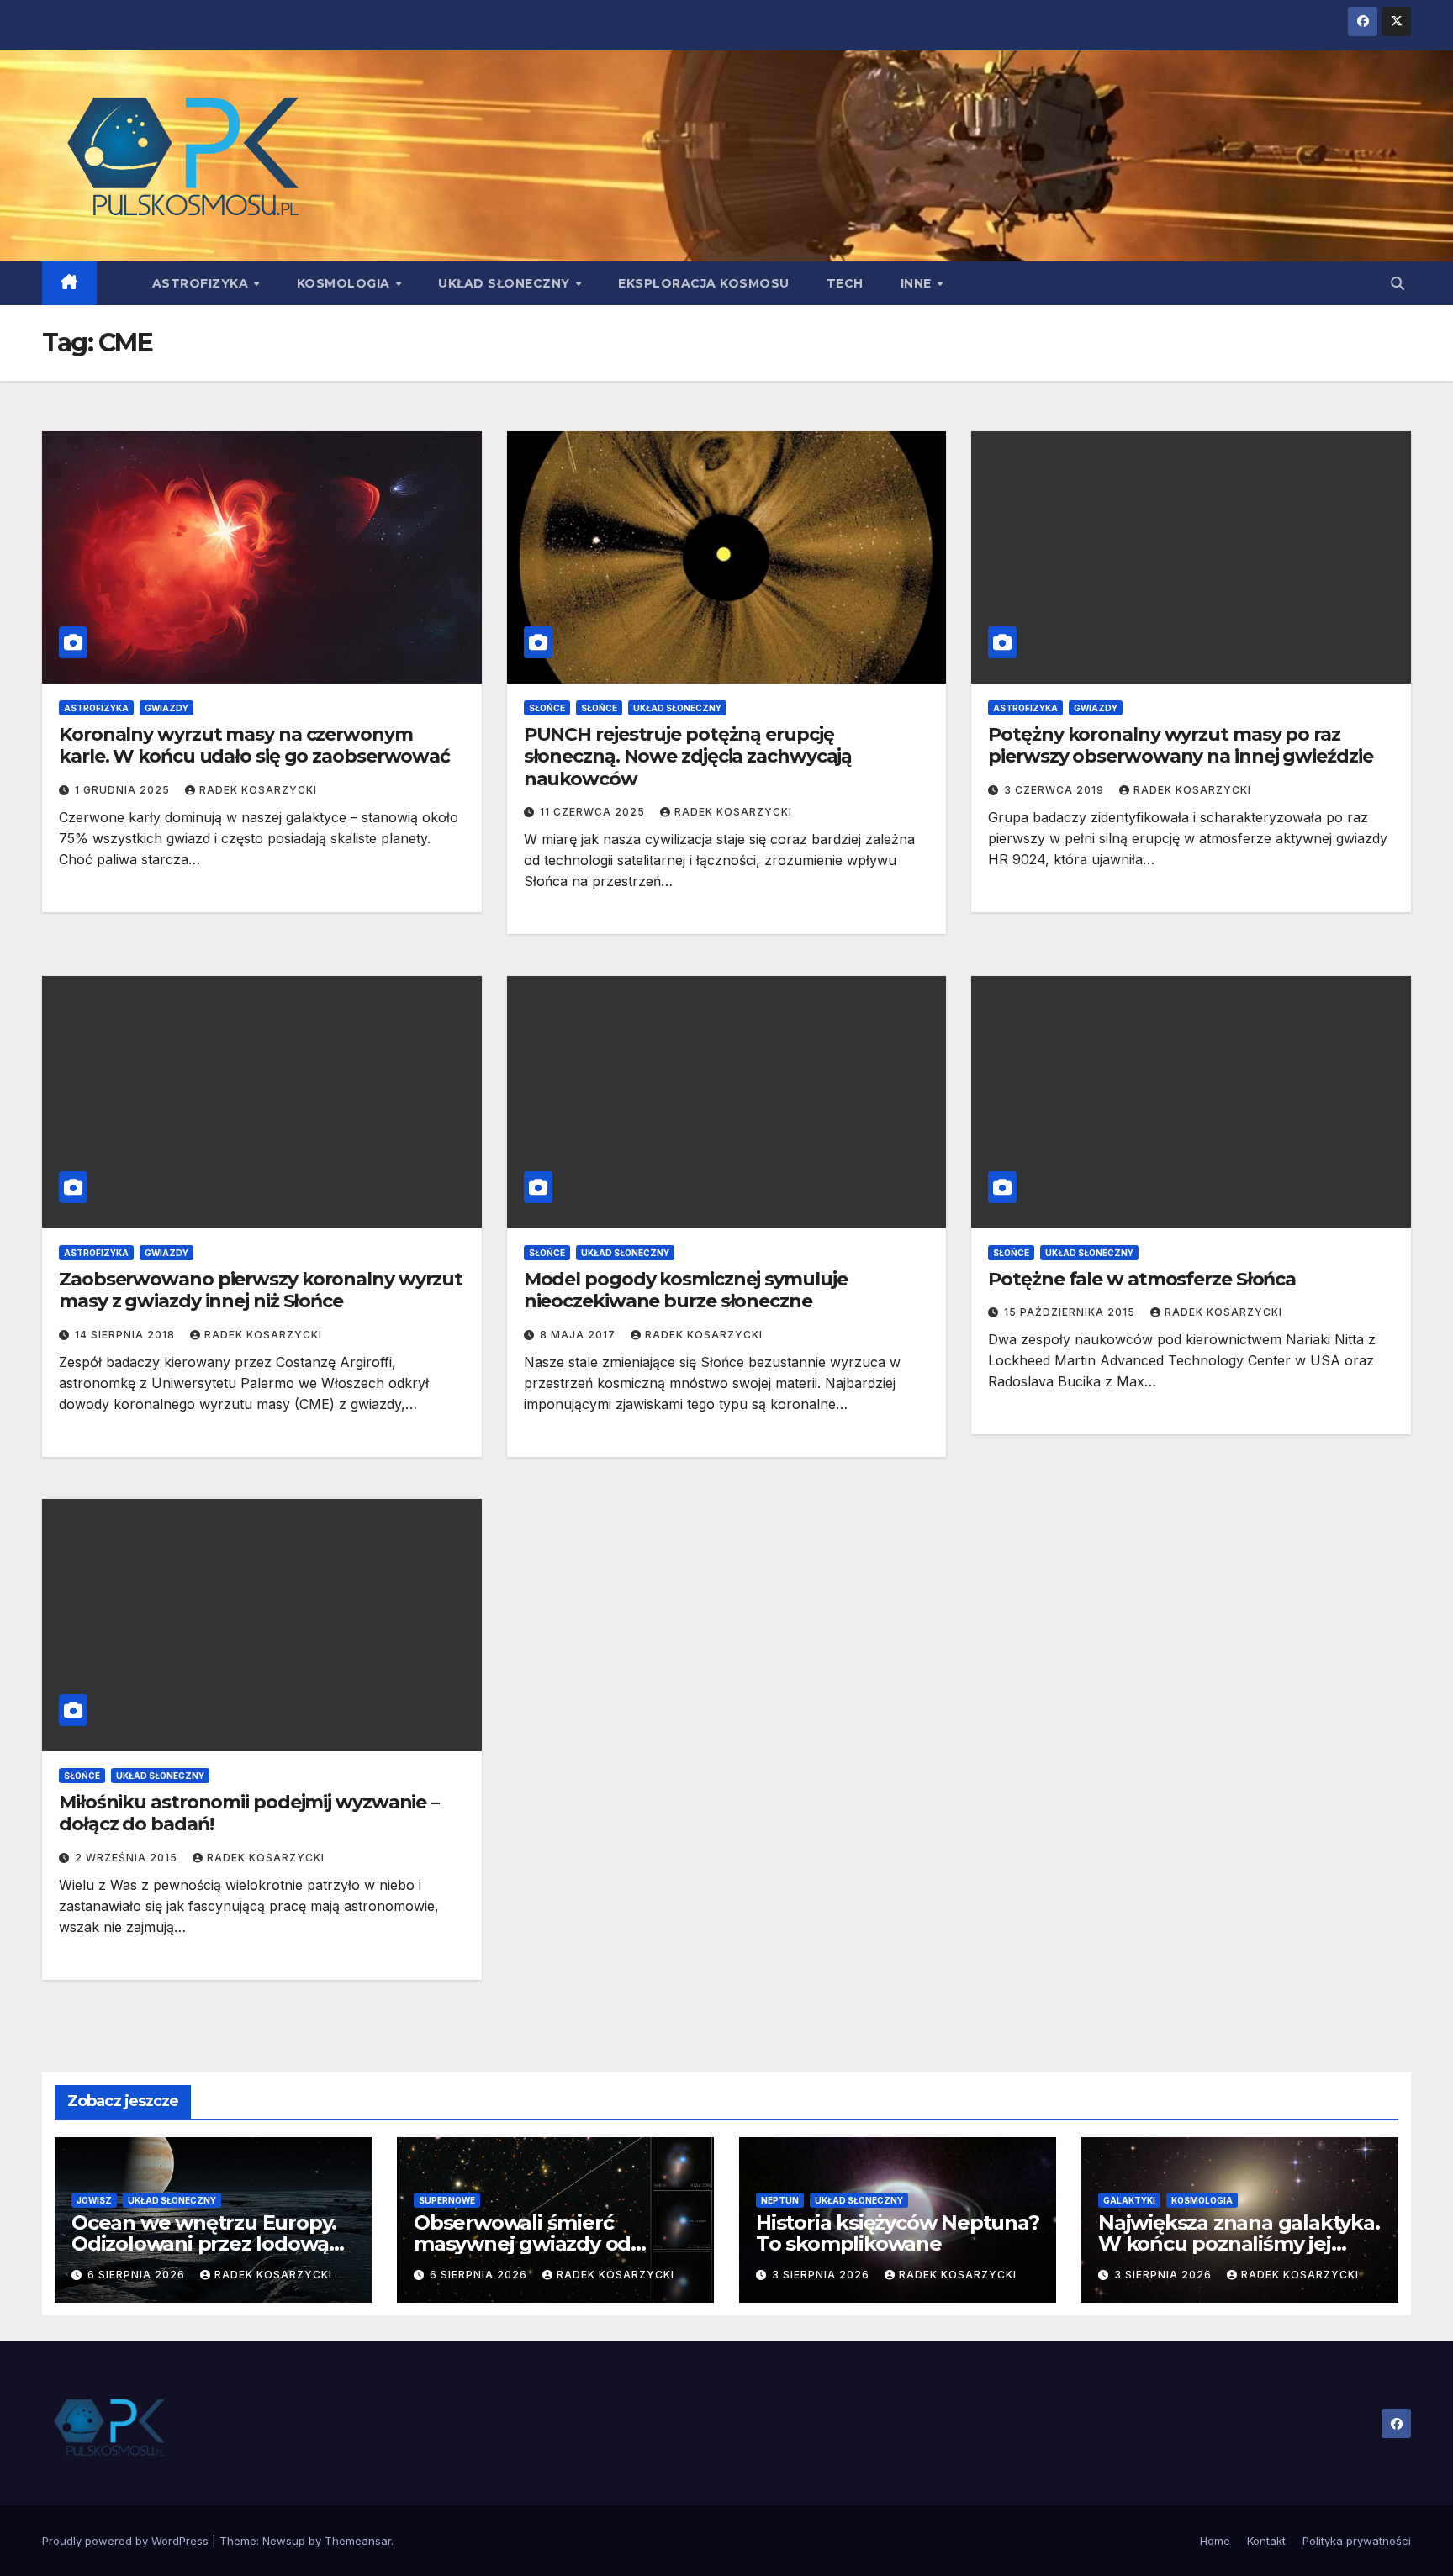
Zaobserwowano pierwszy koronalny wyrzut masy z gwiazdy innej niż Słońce (261, 1290)
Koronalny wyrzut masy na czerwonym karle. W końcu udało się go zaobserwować (254, 745)
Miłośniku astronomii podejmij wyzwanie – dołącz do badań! (249, 1813)
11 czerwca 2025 (594, 812)
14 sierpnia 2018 (127, 1335)
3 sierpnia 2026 (822, 2275)
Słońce (547, 708)
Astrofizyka (202, 283)
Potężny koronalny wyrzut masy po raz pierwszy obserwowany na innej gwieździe (1180, 745)
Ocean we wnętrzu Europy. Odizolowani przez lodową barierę (204, 2243)
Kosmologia (346, 283)
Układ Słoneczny (506, 283)
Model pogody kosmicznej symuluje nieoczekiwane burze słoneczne (686, 1290)
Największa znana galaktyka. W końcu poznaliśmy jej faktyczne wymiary (1239, 2243)
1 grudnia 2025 (124, 790)
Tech (845, 283)
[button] (1398, 283)
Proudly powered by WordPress (127, 2541)
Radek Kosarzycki (258, 790)
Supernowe (447, 2200)
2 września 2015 (128, 1858)
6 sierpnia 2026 (138, 2275)
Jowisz (94, 2200)
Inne (918, 283)
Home (1215, 2541)
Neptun (780, 2200)
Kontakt (1266, 2541)
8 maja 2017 (579, 1335)
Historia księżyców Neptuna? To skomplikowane (898, 2233)
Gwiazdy (166, 708)
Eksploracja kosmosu (704, 283)
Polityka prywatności (1357, 2541)
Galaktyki (1129, 2200)
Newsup (284, 2541)
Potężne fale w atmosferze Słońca (1142, 1279)
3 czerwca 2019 (1056, 790)
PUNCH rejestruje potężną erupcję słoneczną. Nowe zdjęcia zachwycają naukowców (688, 757)
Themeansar (358, 2541)
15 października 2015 (1071, 1312)
